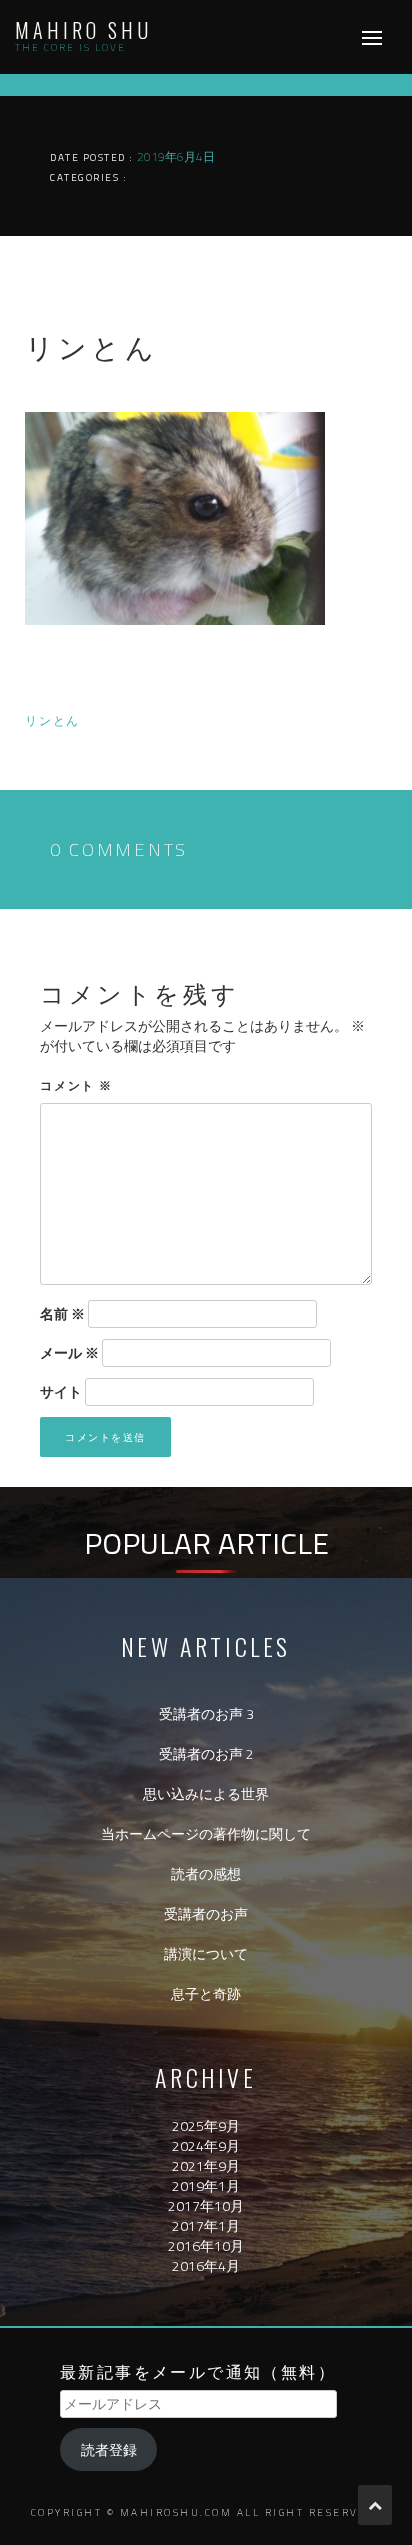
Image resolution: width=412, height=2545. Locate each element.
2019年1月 (206, 2185)
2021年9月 (206, 2165)
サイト (61, 1392)
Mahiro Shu (83, 30)
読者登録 (109, 2449)
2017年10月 (206, 2205)
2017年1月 (206, 2225)
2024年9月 (206, 2145)
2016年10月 (206, 2245)
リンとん (52, 719)
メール (69, 1353)
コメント (76, 1084)
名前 (62, 1314)
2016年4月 (206, 2265)
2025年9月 (206, 2125)
